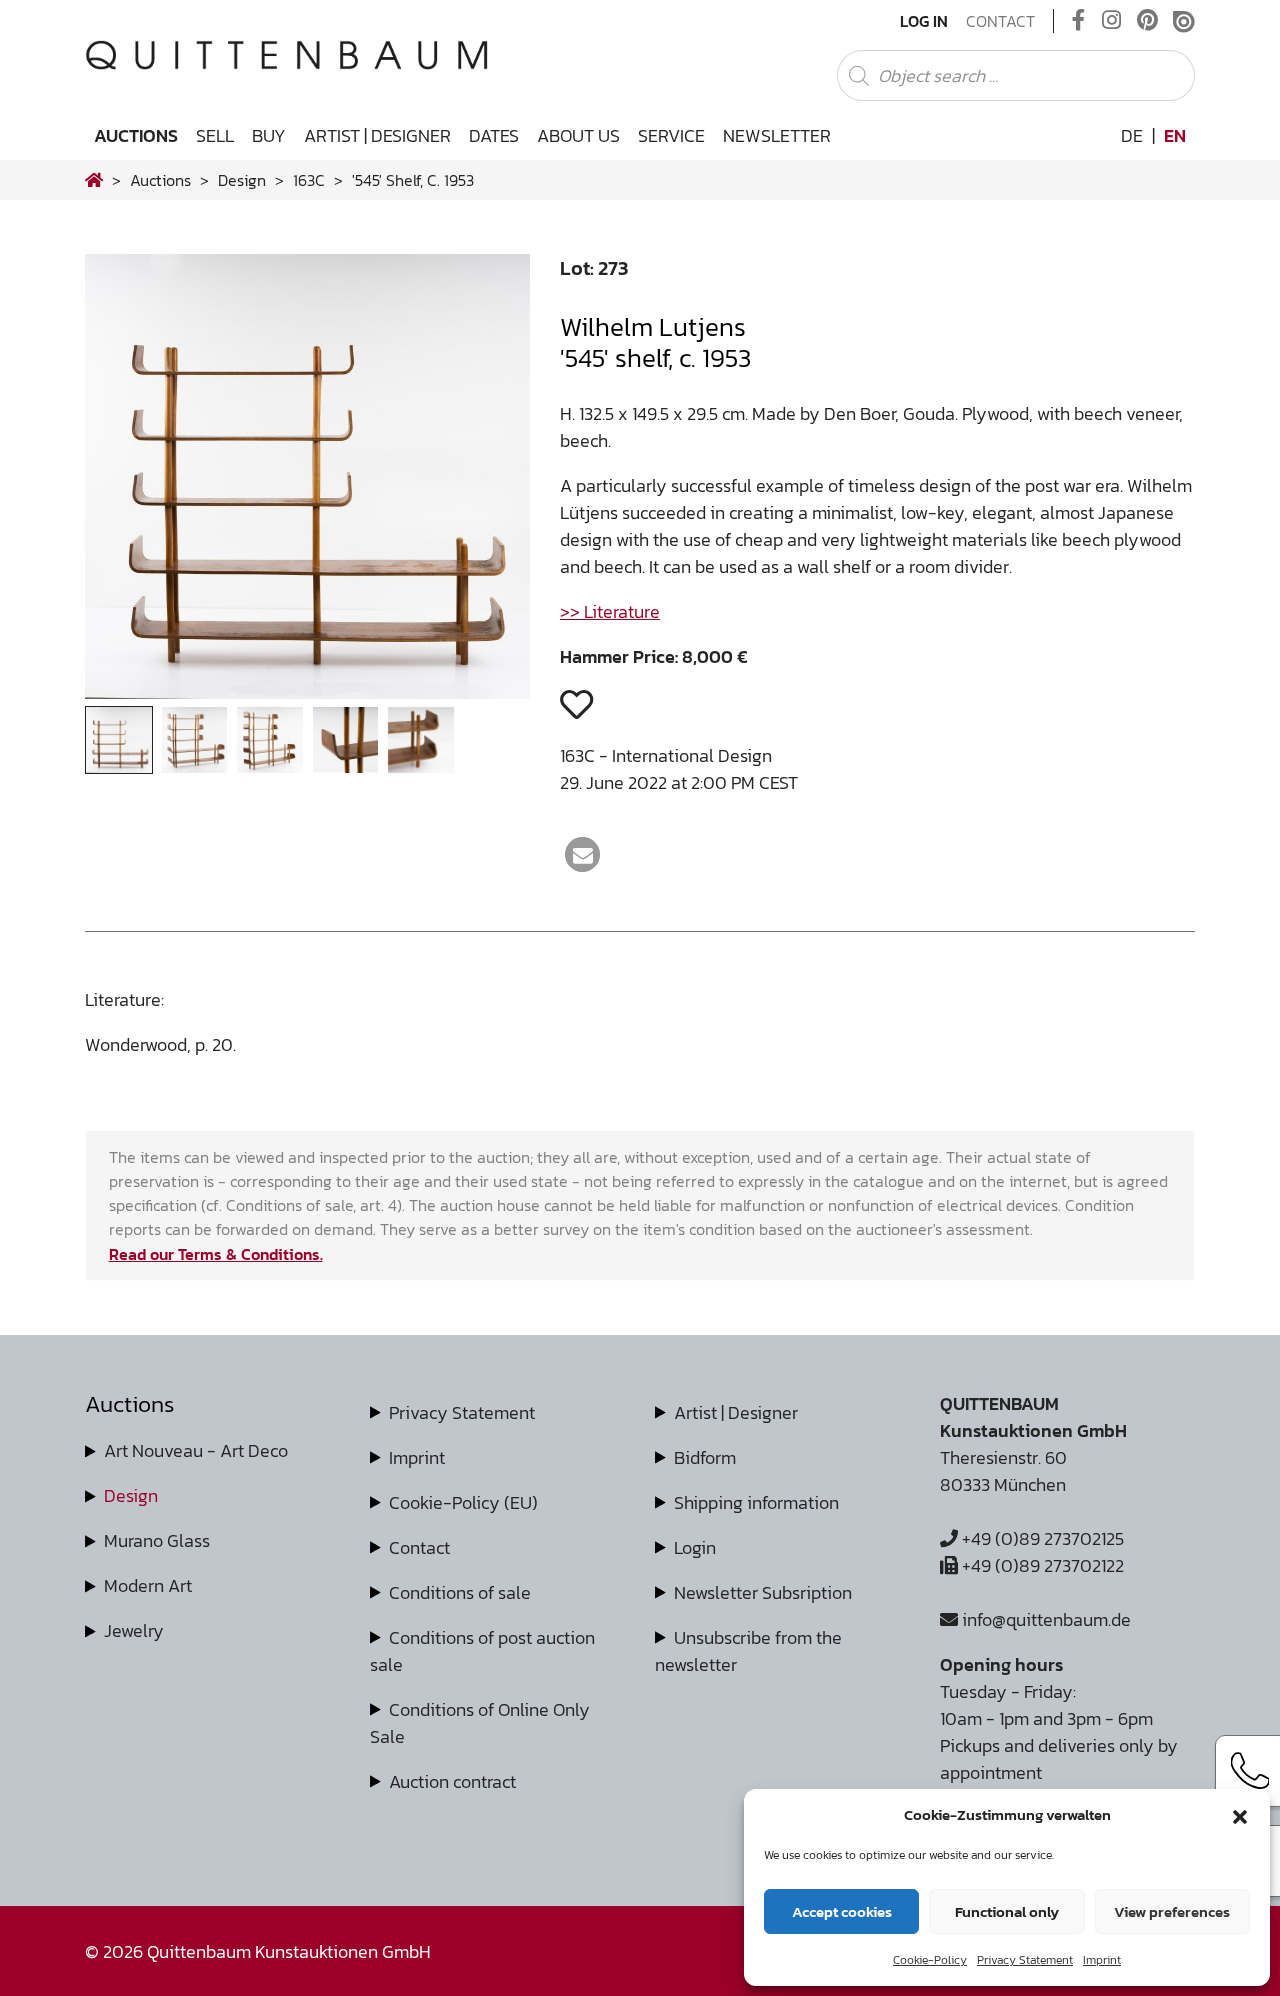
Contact (1000, 21)
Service (671, 135)
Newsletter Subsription (763, 1592)
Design (131, 1495)
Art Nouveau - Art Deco (196, 1450)
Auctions (136, 135)
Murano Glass (157, 1540)
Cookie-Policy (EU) (463, 1502)
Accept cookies (842, 1911)
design (242, 180)
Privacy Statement (1025, 1960)
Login (695, 1547)
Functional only (1007, 1911)
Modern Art (148, 1585)
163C (309, 180)
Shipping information (756, 1502)
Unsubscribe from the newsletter (748, 1651)
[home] (94, 180)
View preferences (1172, 1911)
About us (578, 135)
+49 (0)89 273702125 (1041, 1538)
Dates (494, 135)
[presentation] (130, 482)
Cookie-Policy (930, 1960)
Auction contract (452, 1781)
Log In (924, 21)
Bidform (705, 1457)
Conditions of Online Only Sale (480, 1723)
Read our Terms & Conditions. (216, 1254)
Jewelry (134, 1630)
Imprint (1102, 1960)
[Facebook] (1079, 21)
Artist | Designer (377, 135)
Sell (215, 135)
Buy (269, 135)
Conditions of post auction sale (482, 1651)
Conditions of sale (460, 1592)
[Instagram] (1111, 21)
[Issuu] (1184, 21)
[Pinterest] (1147, 21)
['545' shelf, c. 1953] (307, 692)
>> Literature (610, 611)
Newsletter (777, 135)
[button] (1240, 1815)
